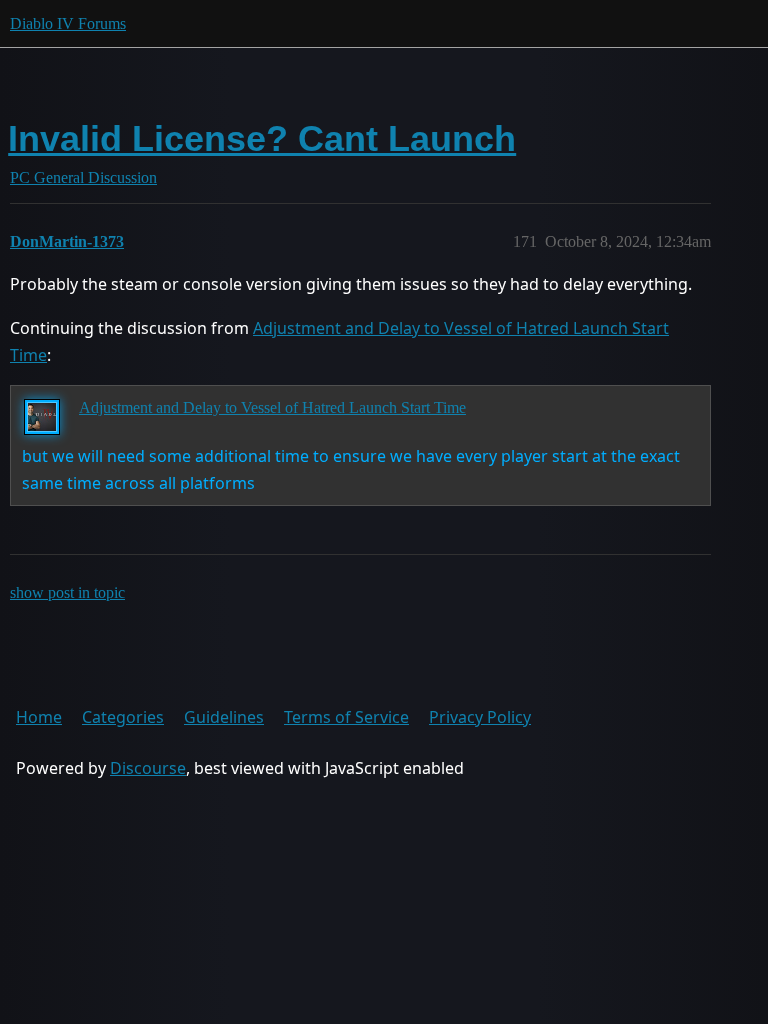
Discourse (148, 768)
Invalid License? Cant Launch (262, 138)
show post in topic (67, 592)
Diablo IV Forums (68, 23)
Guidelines (224, 717)
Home (39, 717)
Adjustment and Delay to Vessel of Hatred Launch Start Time (272, 407)
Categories (123, 717)
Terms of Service (346, 717)
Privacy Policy (480, 717)
